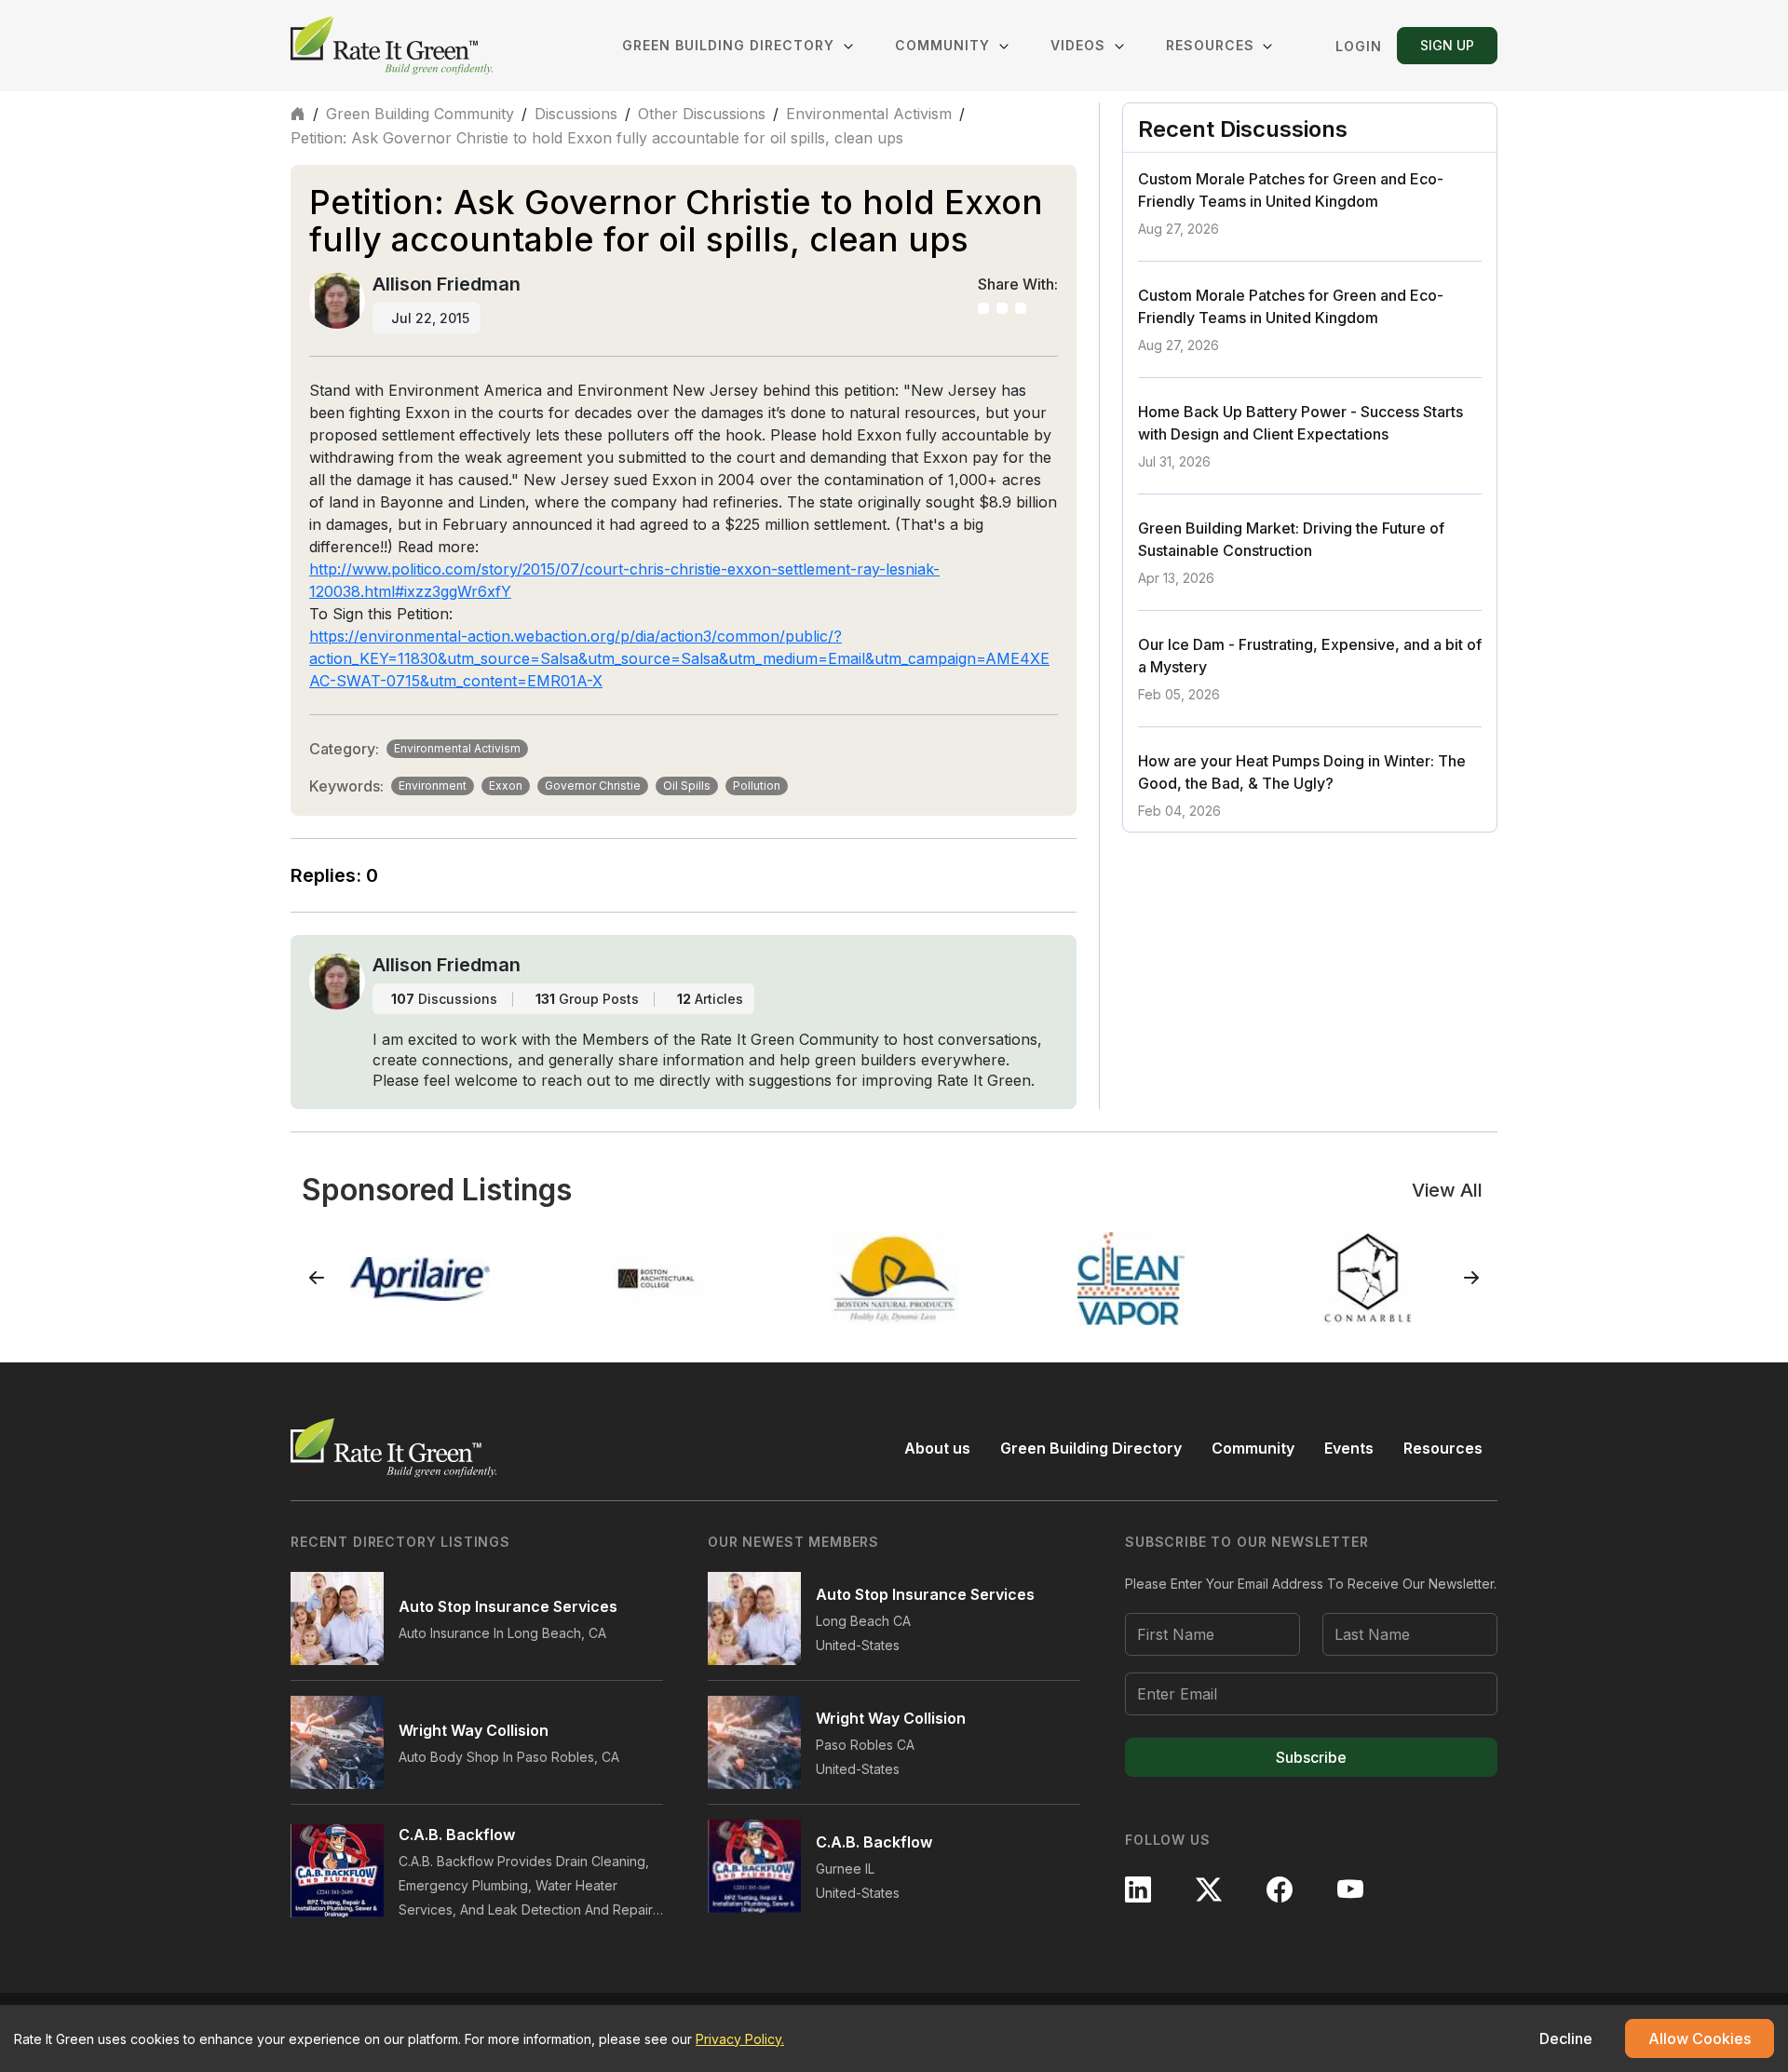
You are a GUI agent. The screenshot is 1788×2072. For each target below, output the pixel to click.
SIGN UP (1447, 45)
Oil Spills (687, 785)
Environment (433, 785)
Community (1253, 1448)
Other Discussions (702, 114)
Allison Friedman (447, 284)
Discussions (576, 114)
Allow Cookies (1700, 2038)
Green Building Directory (1091, 1448)
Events (1349, 1448)
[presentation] (317, 1279)
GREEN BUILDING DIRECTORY (731, 45)
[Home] (393, 46)
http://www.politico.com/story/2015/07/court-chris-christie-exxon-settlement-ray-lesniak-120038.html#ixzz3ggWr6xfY (624, 580)
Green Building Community (420, 114)
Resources (1210, 45)
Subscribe (1311, 1757)
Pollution (757, 785)
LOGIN (1359, 46)
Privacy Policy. (740, 2039)
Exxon (506, 785)
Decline (1566, 2038)
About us (937, 1448)
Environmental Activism (869, 114)
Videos (1080, 45)
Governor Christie (593, 785)
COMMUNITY (942, 45)
